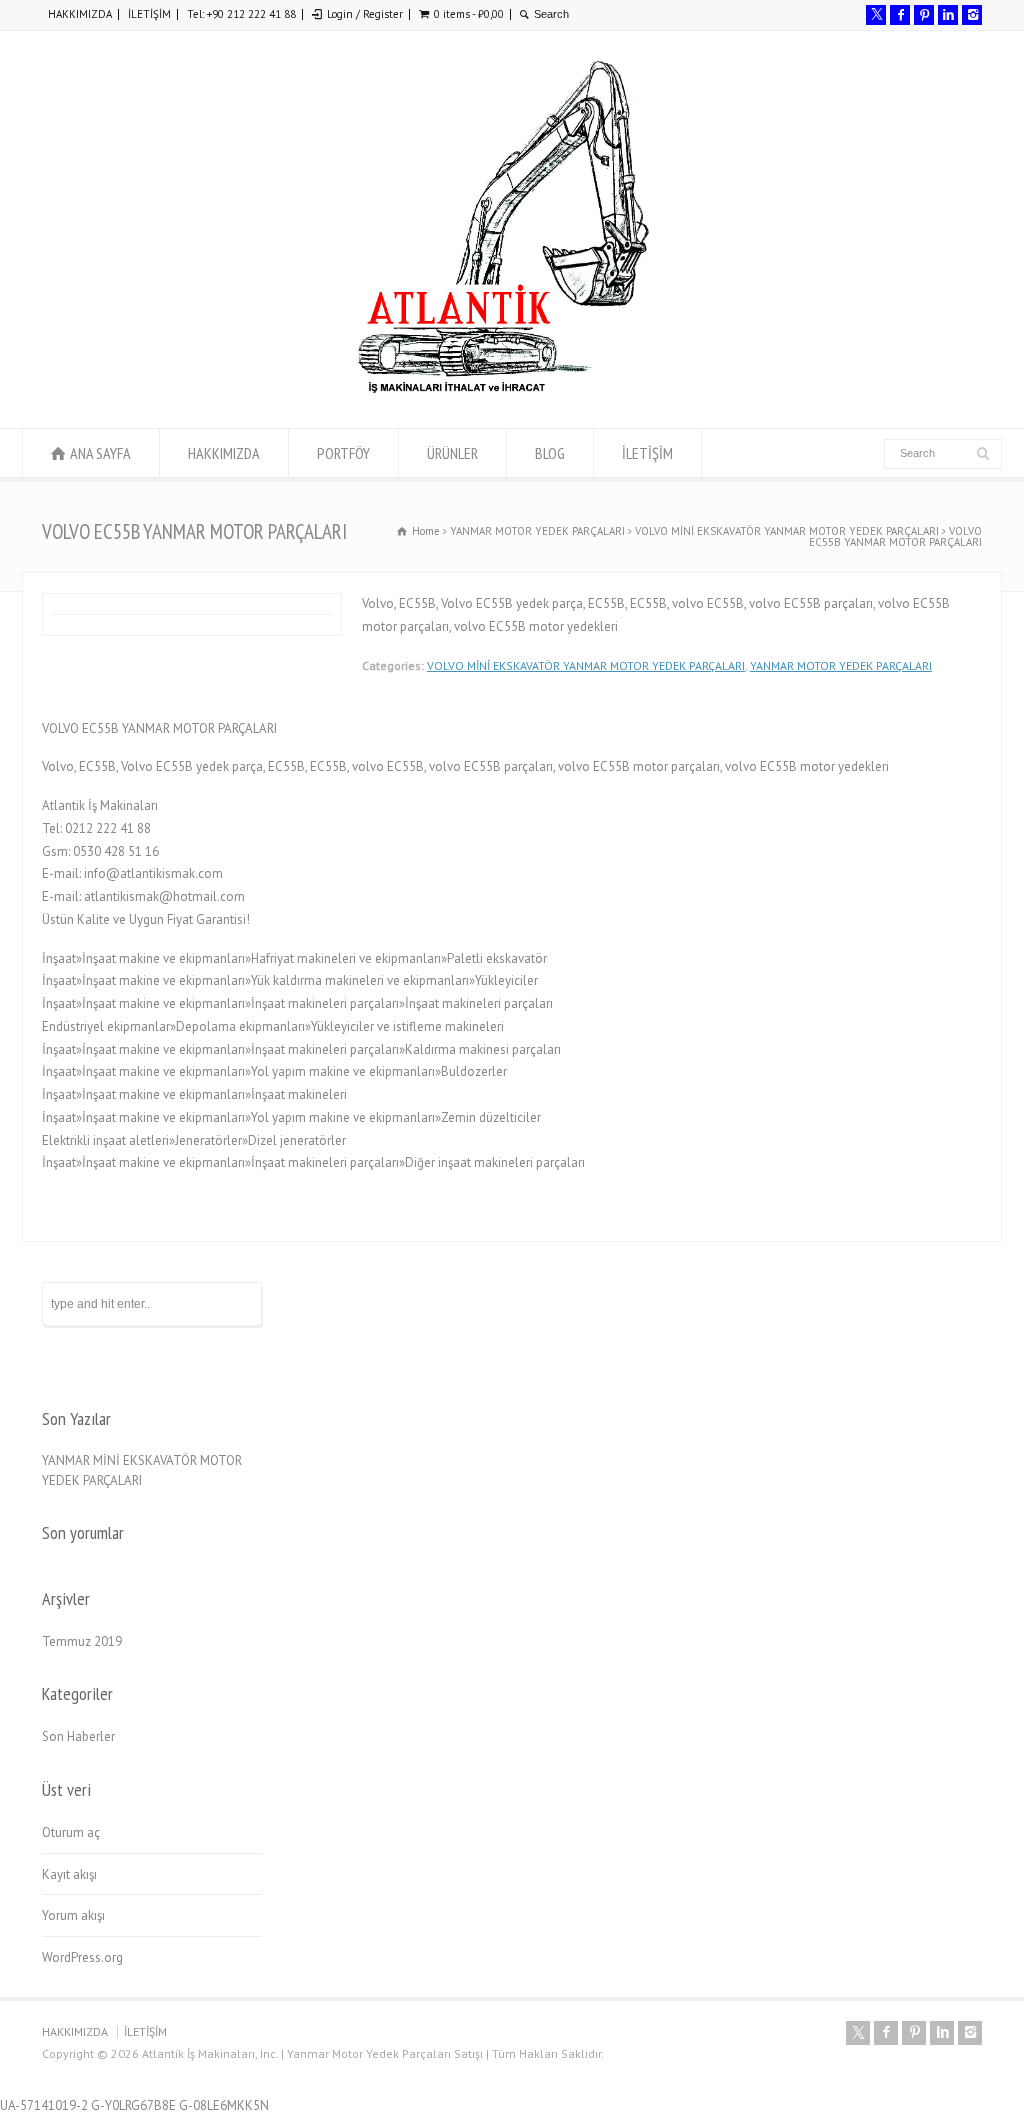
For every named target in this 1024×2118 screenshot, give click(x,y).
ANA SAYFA (100, 453)
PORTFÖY (343, 453)
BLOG (550, 453)
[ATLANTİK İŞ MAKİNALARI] (502, 390)
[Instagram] (972, 15)
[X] (876, 15)
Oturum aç (71, 1832)
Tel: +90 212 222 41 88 (241, 14)
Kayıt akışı (69, 1874)
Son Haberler (78, 1736)
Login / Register (365, 14)
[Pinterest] (924, 15)
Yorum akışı (73, 1915)
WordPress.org (82, 1957)
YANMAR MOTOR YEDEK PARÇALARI (841, 665)
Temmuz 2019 (82, 1641)
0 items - (469, 14)
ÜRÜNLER (452, 453)
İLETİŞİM (149, 14)
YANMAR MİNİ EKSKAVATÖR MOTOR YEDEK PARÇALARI (142, 1470)
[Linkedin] (948, 15)
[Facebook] (900, 15)
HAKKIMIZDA (80, 14)
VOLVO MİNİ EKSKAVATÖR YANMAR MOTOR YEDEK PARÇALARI (586, 665)
